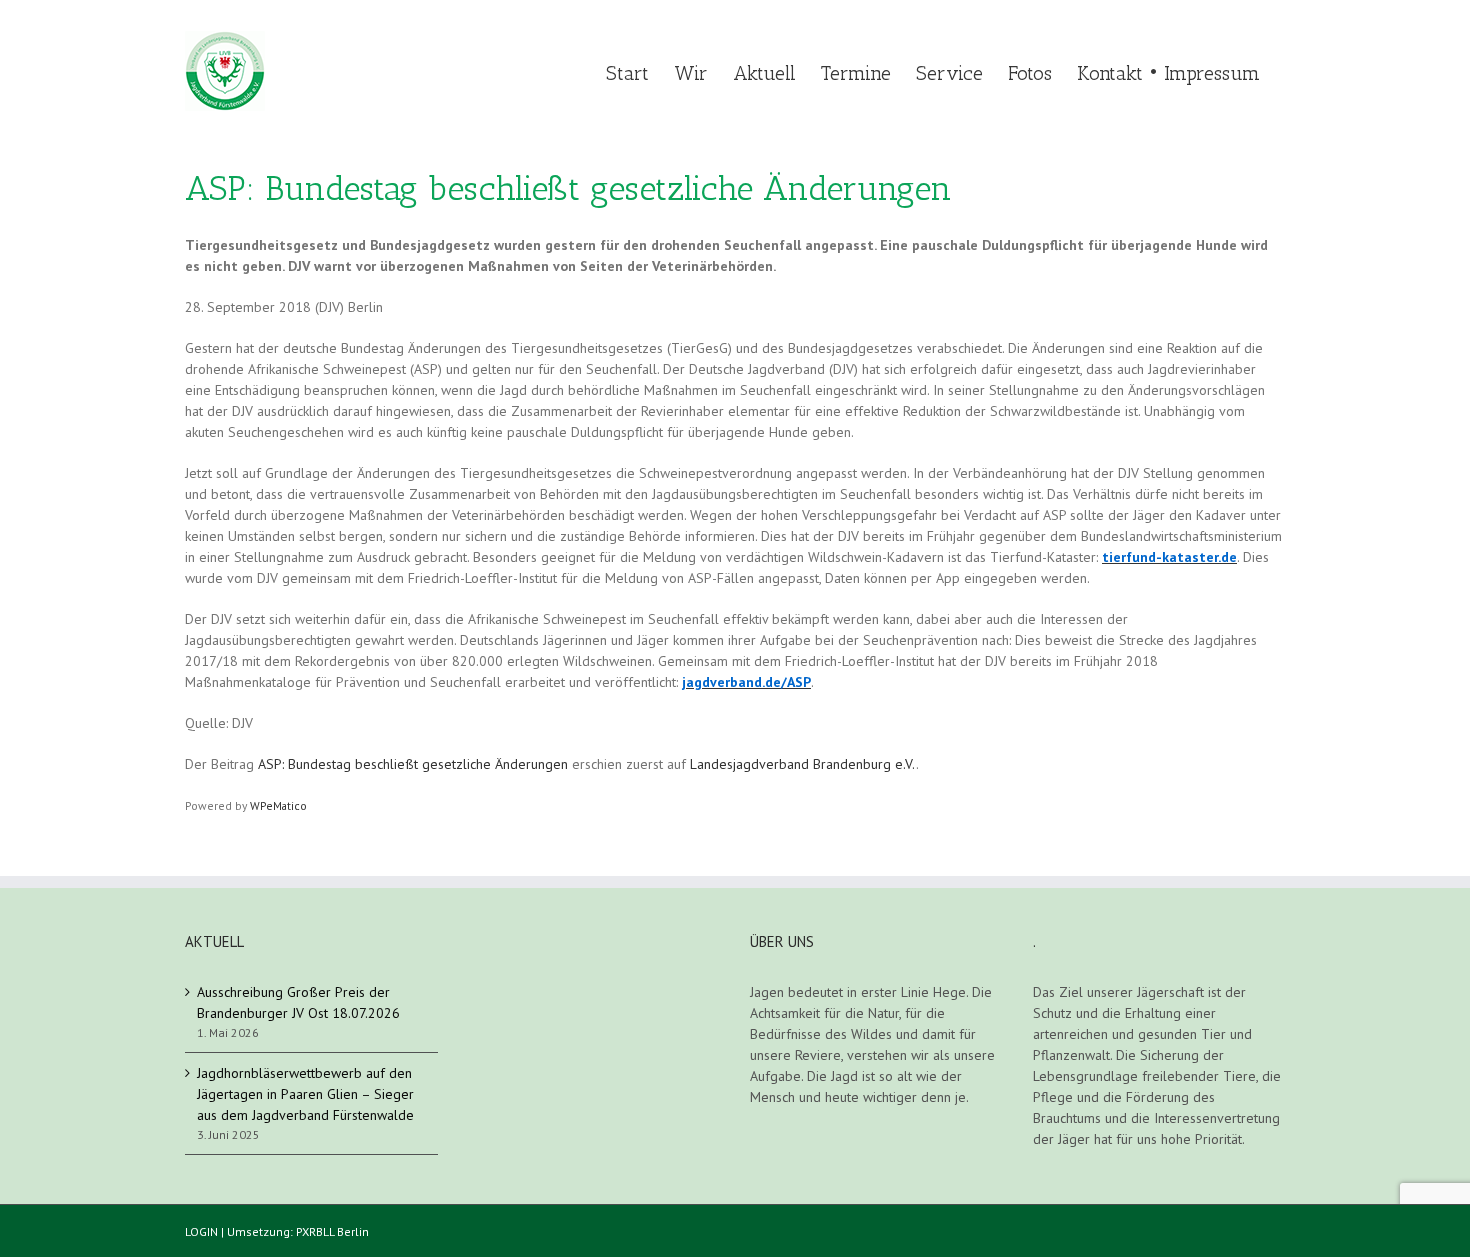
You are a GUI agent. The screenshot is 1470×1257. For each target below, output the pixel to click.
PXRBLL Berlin (332, 1231)
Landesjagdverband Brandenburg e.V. (803, 764)
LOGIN (201, 1231)
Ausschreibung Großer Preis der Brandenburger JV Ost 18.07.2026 (298, 1002)
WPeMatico (278, 805)
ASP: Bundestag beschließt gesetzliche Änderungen (413, 764)
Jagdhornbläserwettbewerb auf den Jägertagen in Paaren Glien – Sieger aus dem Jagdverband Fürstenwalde (305, 1094)
